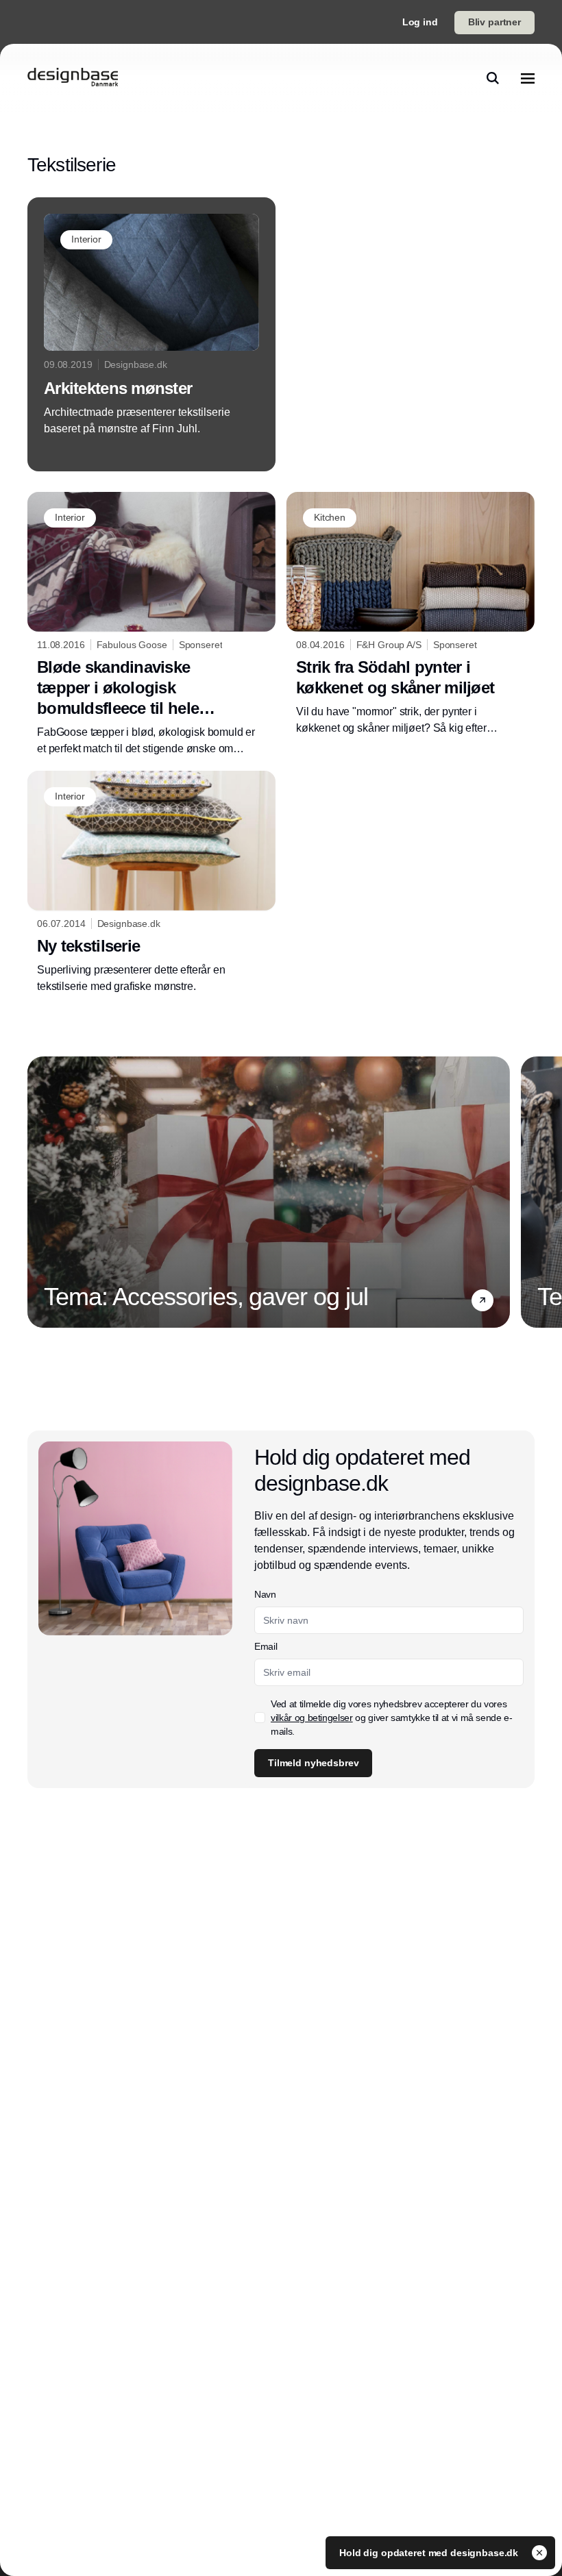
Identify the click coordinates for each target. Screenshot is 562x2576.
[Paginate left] (38, 1192)
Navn (265, 1594)
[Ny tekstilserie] (151, 883)
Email (266, 1646)
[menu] (528, 78)
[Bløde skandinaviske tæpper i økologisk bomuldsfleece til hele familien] (151, 624)
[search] (493, 78)
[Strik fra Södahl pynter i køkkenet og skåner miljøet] (411, 614)
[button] (482, 1300)
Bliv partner (494, 22)
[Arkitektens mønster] (151, 334)
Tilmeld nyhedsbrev (313, 1763)
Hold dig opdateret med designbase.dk (430, 2553)
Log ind (420, 22)
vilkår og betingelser (312, 1718)
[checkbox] (260, 1718)
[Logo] (73, 78)
